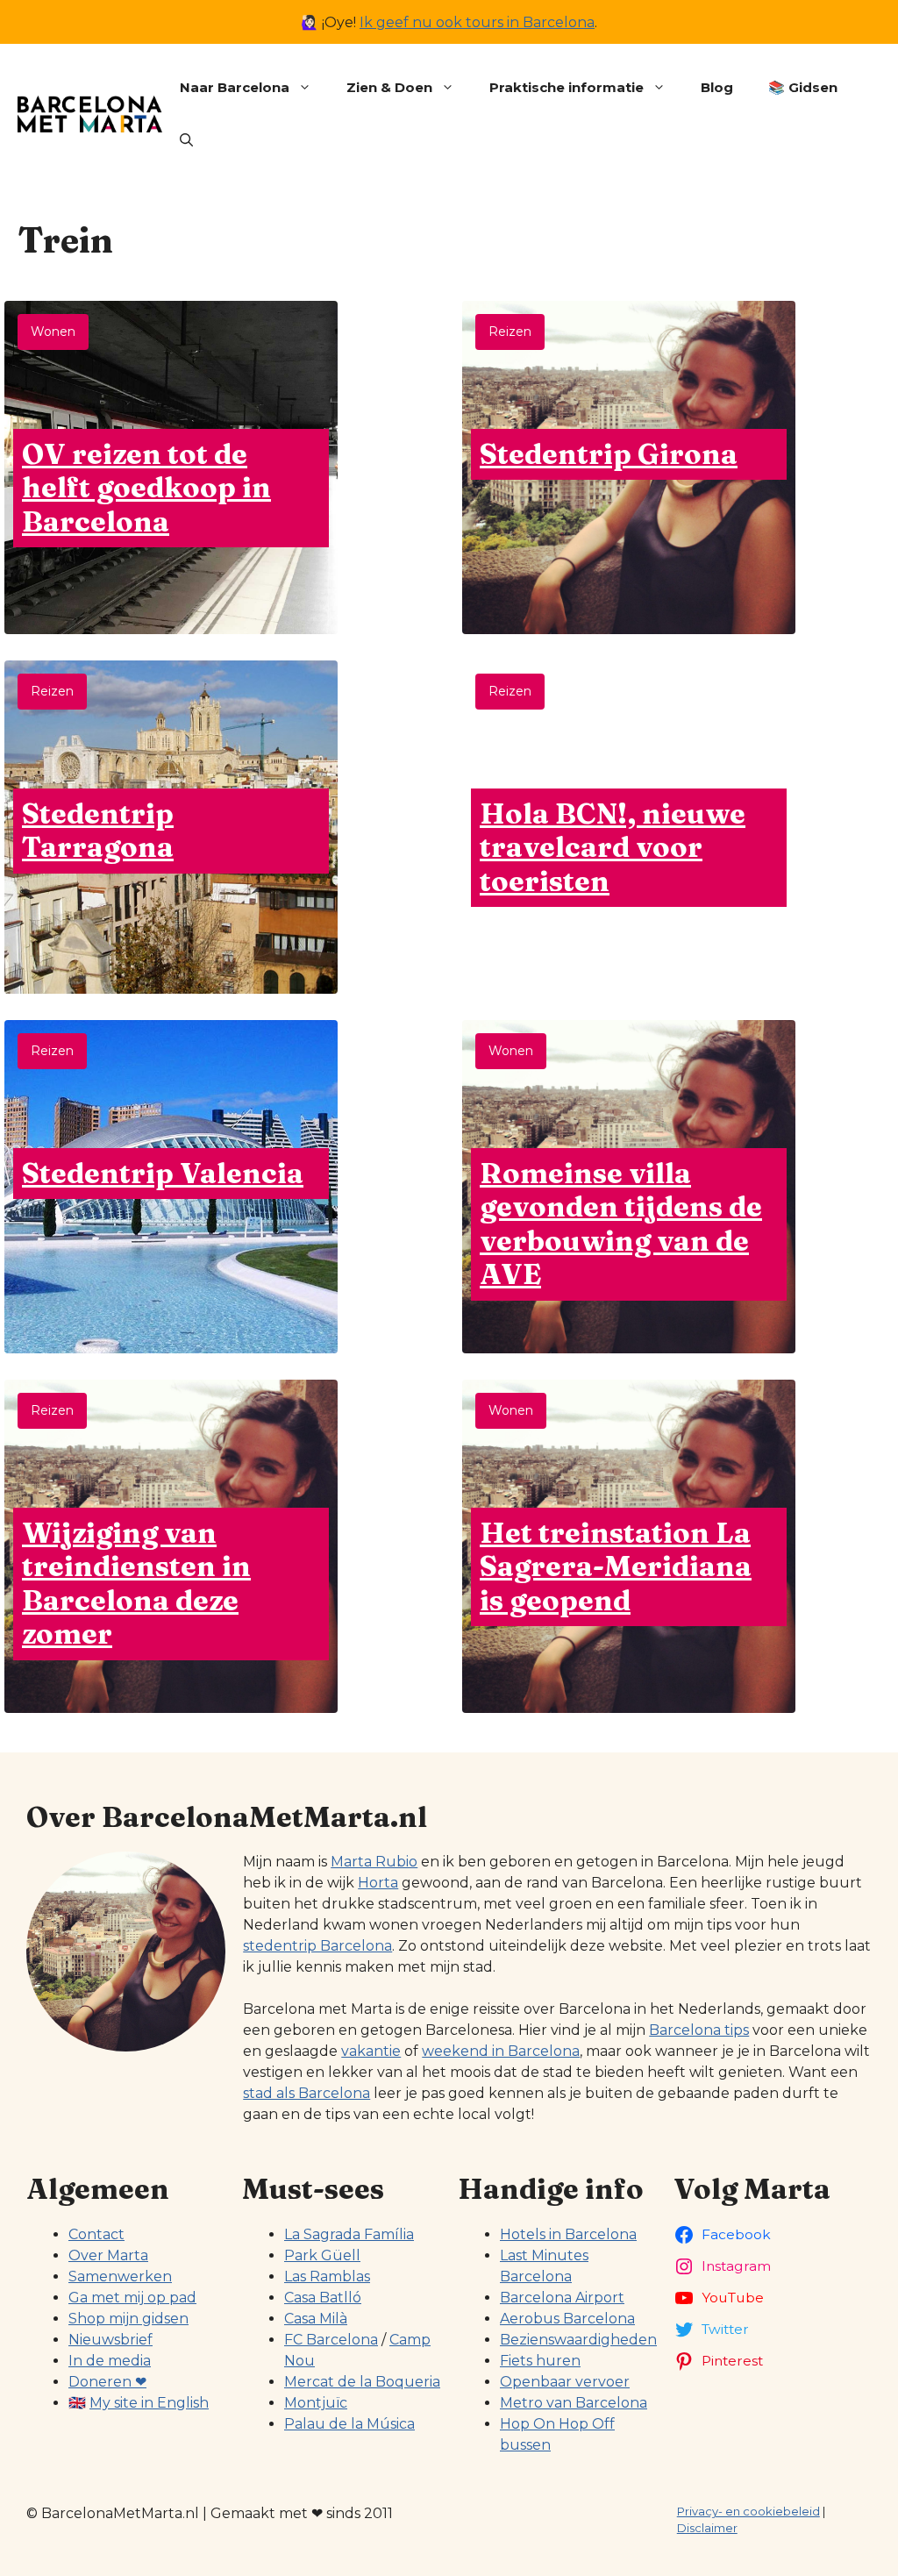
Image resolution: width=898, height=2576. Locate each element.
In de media (110, 2361)
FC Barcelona (331, 2340)
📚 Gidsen (803, 87)
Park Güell (322, 2255)
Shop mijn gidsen (128, 2319)
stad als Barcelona (306, 2093)
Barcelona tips (699, 2030)
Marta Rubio (374, 1862)
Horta (378, 1883)
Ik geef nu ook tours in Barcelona (477, 22)
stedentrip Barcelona (317, 1946)
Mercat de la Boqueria (362, 2382)
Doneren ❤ (107, 2382)
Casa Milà (316, 2319)
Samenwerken (120, 2276)
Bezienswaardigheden (578, 2340)
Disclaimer (707, 2528)
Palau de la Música (349, 2424)
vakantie (371, 2051)
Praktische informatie (567, 87)
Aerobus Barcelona (567, 2319)
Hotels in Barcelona (568, 2234)
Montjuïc (316, 2403)
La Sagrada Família (349, 2234)
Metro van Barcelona (574, 2403)
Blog (717, 87)
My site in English (149, 2403)
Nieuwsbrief (110, 2340)
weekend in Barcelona (501, 2051)
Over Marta (108, 2255)
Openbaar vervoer (565, 2382)
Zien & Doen (389, 87)
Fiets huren (540, 2361)
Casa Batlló (323, 2298)
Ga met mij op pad (132, 2298)
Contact (96, 2234)
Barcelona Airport (562, 2298)
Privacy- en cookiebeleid (748, 2511)
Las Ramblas (327, 2276)
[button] (186, 140)
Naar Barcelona (235, 87)
